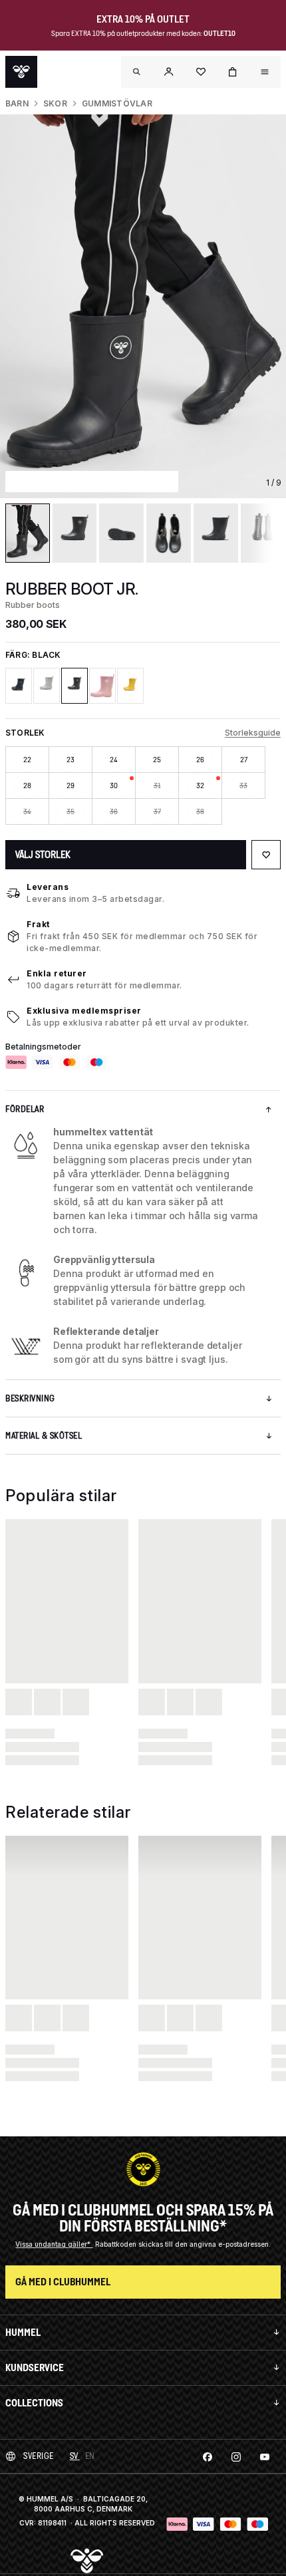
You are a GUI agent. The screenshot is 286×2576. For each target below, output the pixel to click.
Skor (55, 103)
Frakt (38, 924)
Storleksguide (253, 733)
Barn (17, 103)
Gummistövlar (117, 103)
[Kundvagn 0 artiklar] (233, 72)
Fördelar (25, 1109)
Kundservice (35, 2367)
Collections (34, 2403)
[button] (169, 72)
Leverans (48, 887)
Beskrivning (30, 1398)
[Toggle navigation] (137, 72)
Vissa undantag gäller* (54, 2244)
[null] (21, 72)
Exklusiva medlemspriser (84, 1011)
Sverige (39, 2456)
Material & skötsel (44, 1436)
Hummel (23, 2332)
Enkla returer (57, 973)
